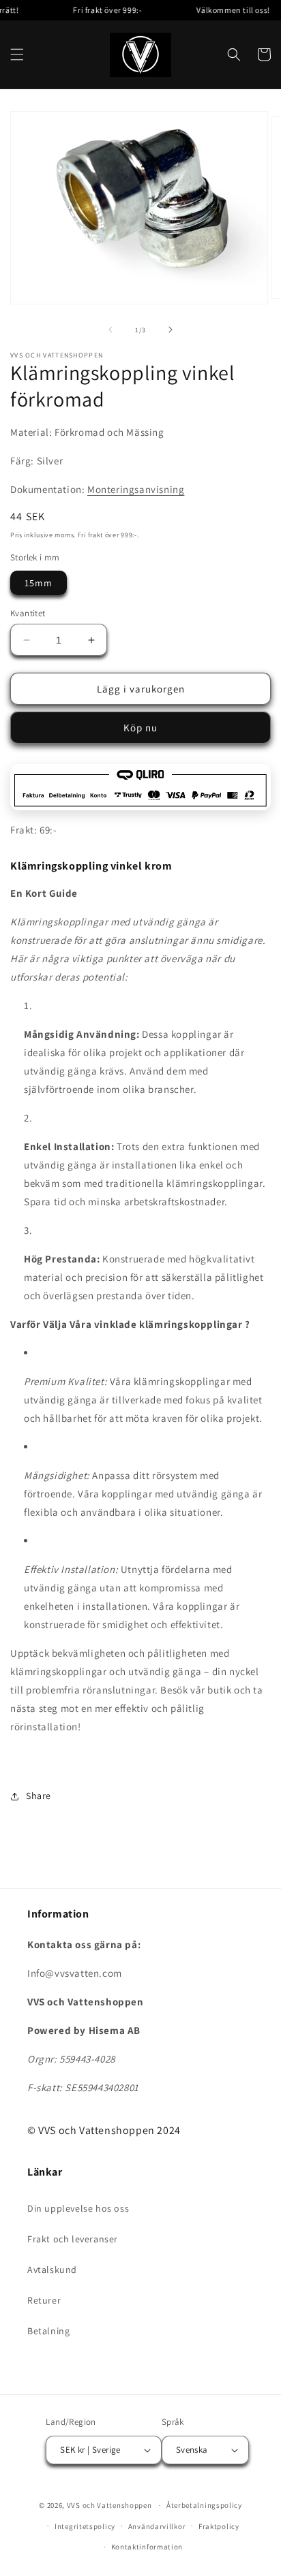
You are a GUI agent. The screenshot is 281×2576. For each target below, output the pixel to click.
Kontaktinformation (147, 2547)
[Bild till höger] (171, 330)
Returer (44, 2300)
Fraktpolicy (219, 2526)
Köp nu (140, 728)
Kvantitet (28, 613)
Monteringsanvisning (136, 489)
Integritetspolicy (85, 2526)
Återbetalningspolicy (204, 2505)
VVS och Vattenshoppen (109, 2505)
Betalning (48, 2331)
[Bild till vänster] (110, 330)
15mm (39, 583)
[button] (17, 54)
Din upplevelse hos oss (78, 2208)
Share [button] (39, 1796)
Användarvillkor (157, 2526)
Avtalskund (52, 2270)
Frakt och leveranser (73, 2239)
